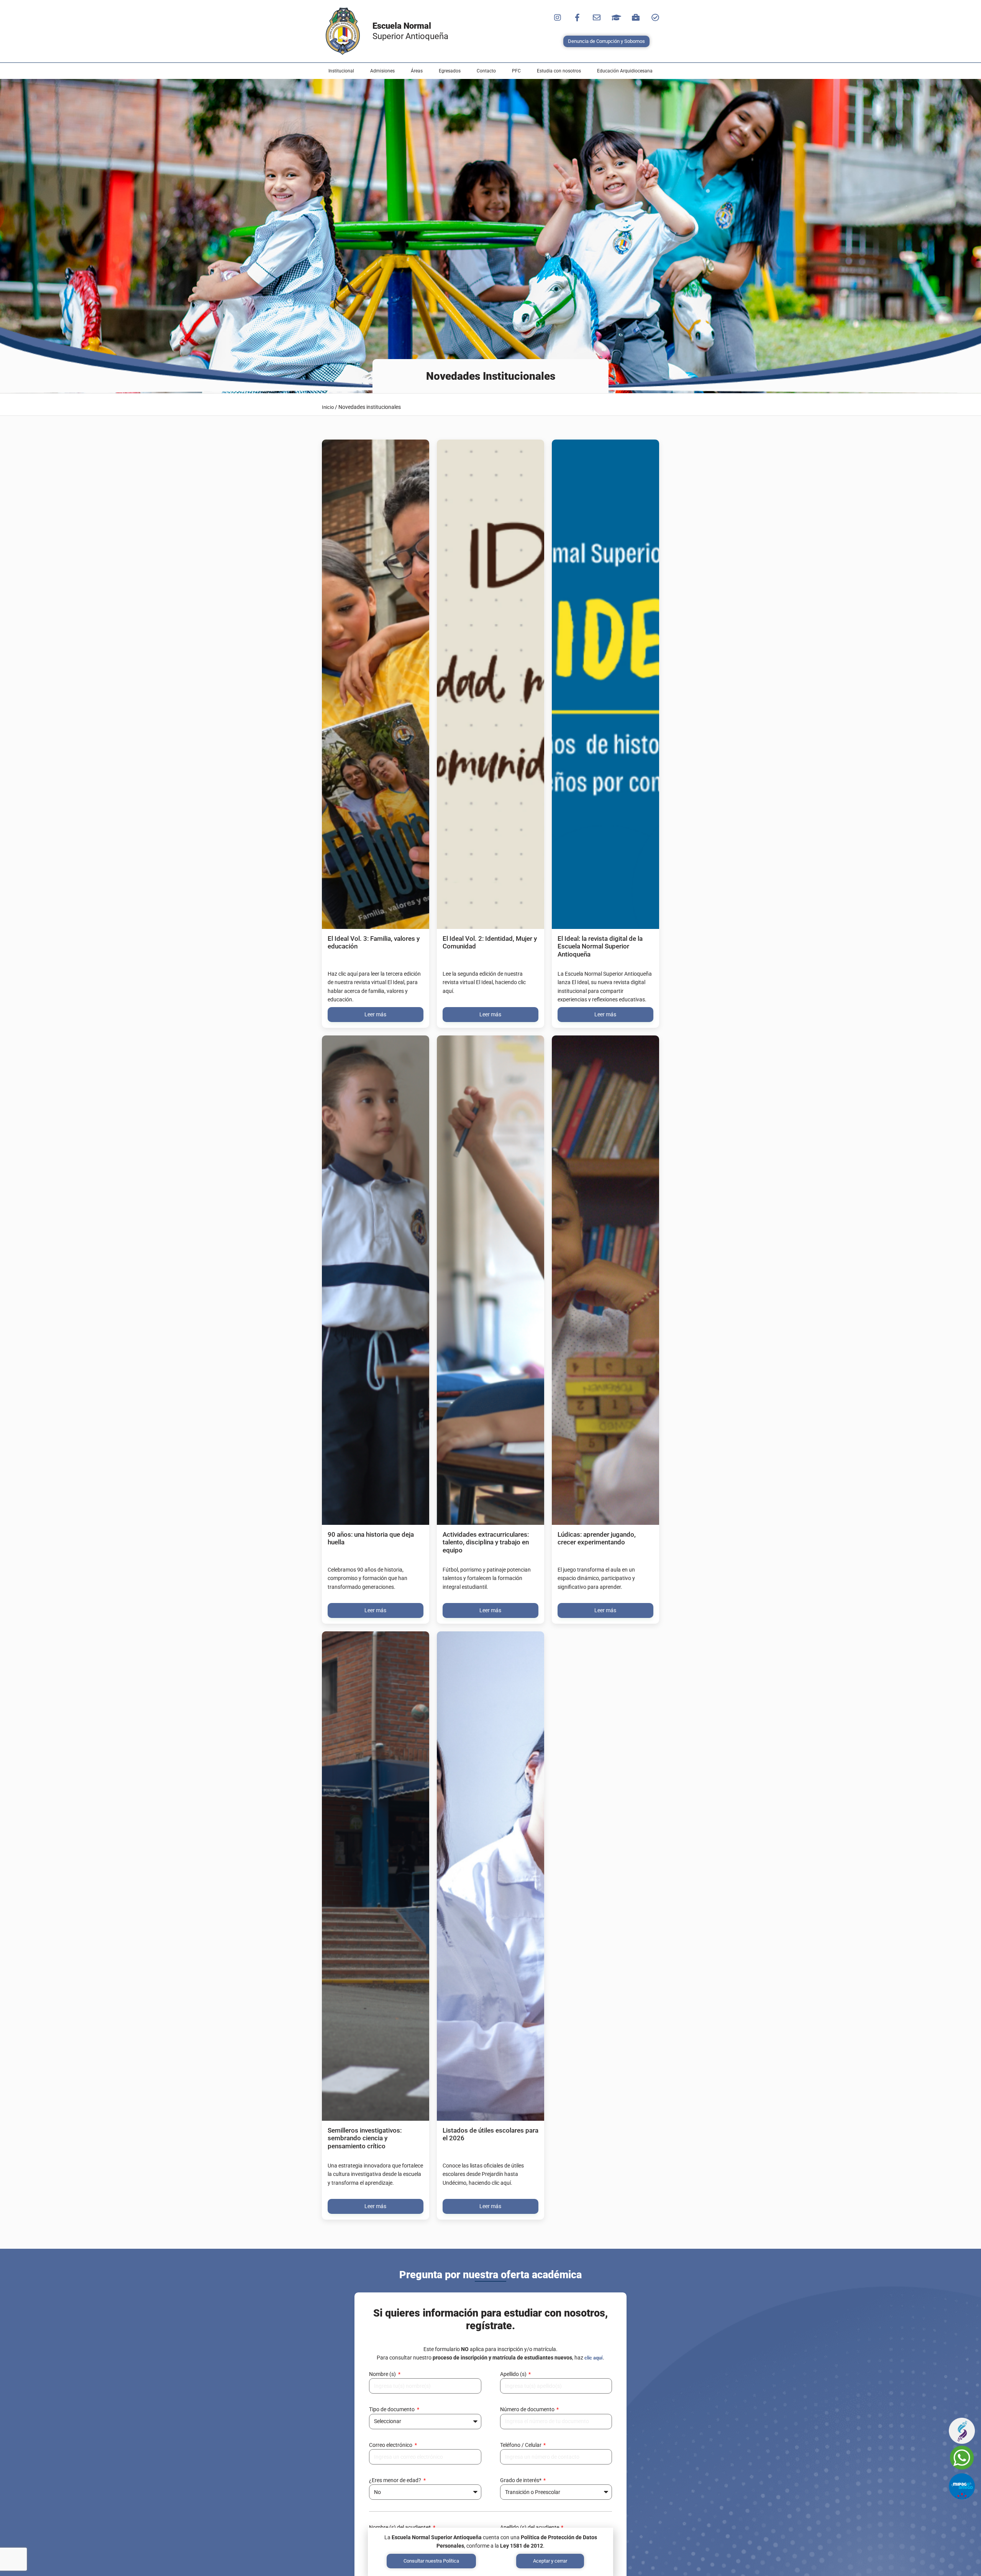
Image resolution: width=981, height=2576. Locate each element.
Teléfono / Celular (521, 2445)
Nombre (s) (383, 2374)
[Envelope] (597, 18)
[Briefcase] (636, 18)
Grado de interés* (521, 2480)
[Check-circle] (655, 18)
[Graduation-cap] (616, 18)
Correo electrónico (391, 2445)
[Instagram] (558, 18)
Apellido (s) (514, 2374)
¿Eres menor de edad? (396, 2480)
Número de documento (528, 2409)
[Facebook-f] (577, 18)
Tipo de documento (392, 2409)
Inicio (328, 407)
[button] (341, 71)
